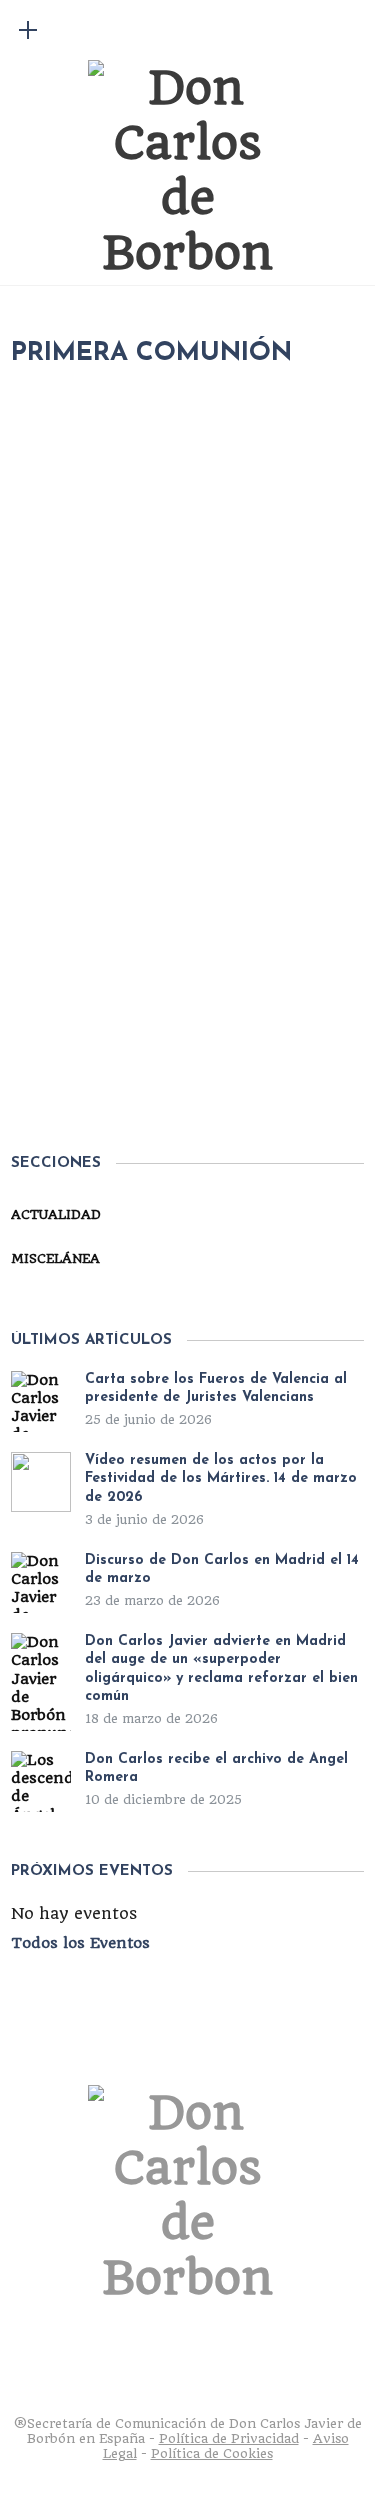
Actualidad (217, 926)
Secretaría (105, 926)
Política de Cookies (212, 2453)
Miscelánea (55, 1258)
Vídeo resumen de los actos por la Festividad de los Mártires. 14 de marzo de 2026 (221, 1478)
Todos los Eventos (80, 1943)
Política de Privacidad (229, 2438)
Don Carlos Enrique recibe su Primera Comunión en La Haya (201, 1004)
